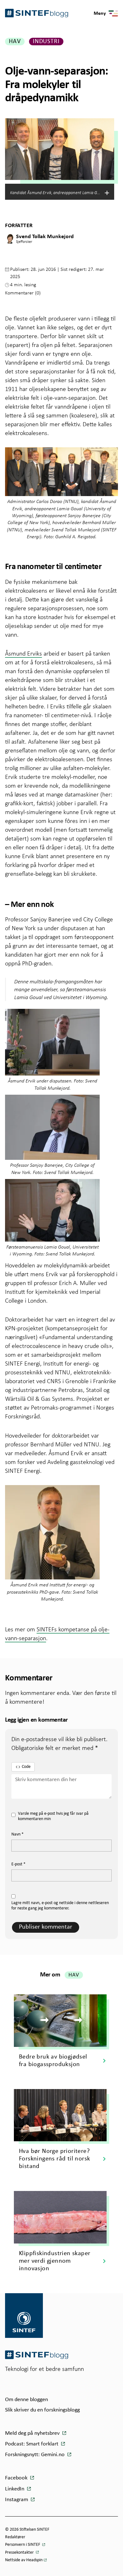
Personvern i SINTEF (23, 2545)
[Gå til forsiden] (37, 2355)
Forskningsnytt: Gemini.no (35, 2455)
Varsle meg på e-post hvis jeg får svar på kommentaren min (53, 1816)
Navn (18, 1834)
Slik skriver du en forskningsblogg (42, 2410)
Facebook (17, 2478)
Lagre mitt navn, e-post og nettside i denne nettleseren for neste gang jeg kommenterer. (60, 1906)
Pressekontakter (20, 2553)
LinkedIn (15, 2489)
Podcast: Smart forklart (32, 2444)
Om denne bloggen (26, 2400)
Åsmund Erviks (23, 653)
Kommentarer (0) (23, 293)
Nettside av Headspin (24, 2560)
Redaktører (15, 2537)
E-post (18, 1864)
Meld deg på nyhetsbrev (33, 2433)
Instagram (17, 2500)
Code (26, 1767)
